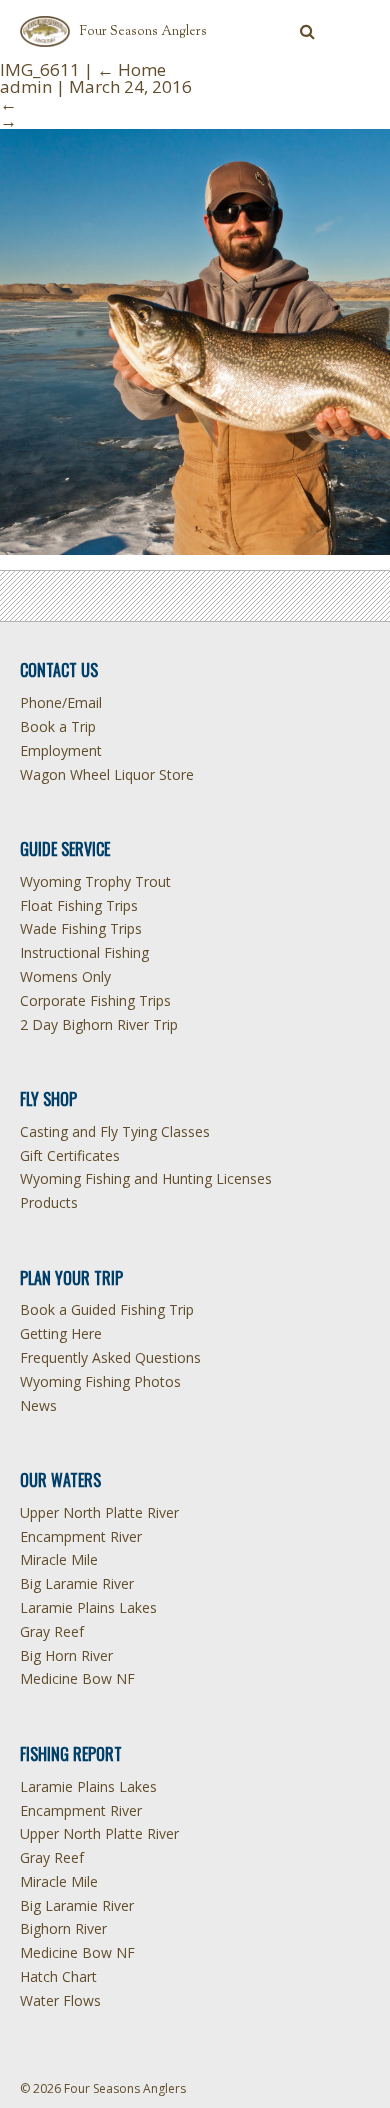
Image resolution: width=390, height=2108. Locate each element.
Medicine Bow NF (77, 1678)
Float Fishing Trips (79, 905)
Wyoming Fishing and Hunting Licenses (146, 1178)
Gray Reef (52, 1631)
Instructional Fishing (84, 952)
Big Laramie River (77, 1583)
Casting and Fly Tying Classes (115, 1131)
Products (49, 1202)
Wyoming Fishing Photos (100, 1381)
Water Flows (60, 2000)
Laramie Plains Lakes (88, 1607)
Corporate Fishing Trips (95, 1000)
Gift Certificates (70, 1155)
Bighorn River (63, 1928)
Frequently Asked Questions (110, 1357)
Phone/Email (61, 702)
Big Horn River (66, 1655)
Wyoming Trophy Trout (95, 881)
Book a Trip (58, 726)
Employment (61, 750)
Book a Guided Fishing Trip (107, 1309)
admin (26, 86)
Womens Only (65, 976)
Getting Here (61, 1333)
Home (131, 69)
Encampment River (81, 1536)
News (38, 1405)
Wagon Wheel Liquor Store (107, 774)
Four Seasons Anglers (143, 32)
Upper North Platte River (99, 1512)
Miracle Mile (59, 1559)
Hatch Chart (58, 1976)
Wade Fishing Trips (81, 928)
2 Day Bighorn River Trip (99, 1024)
